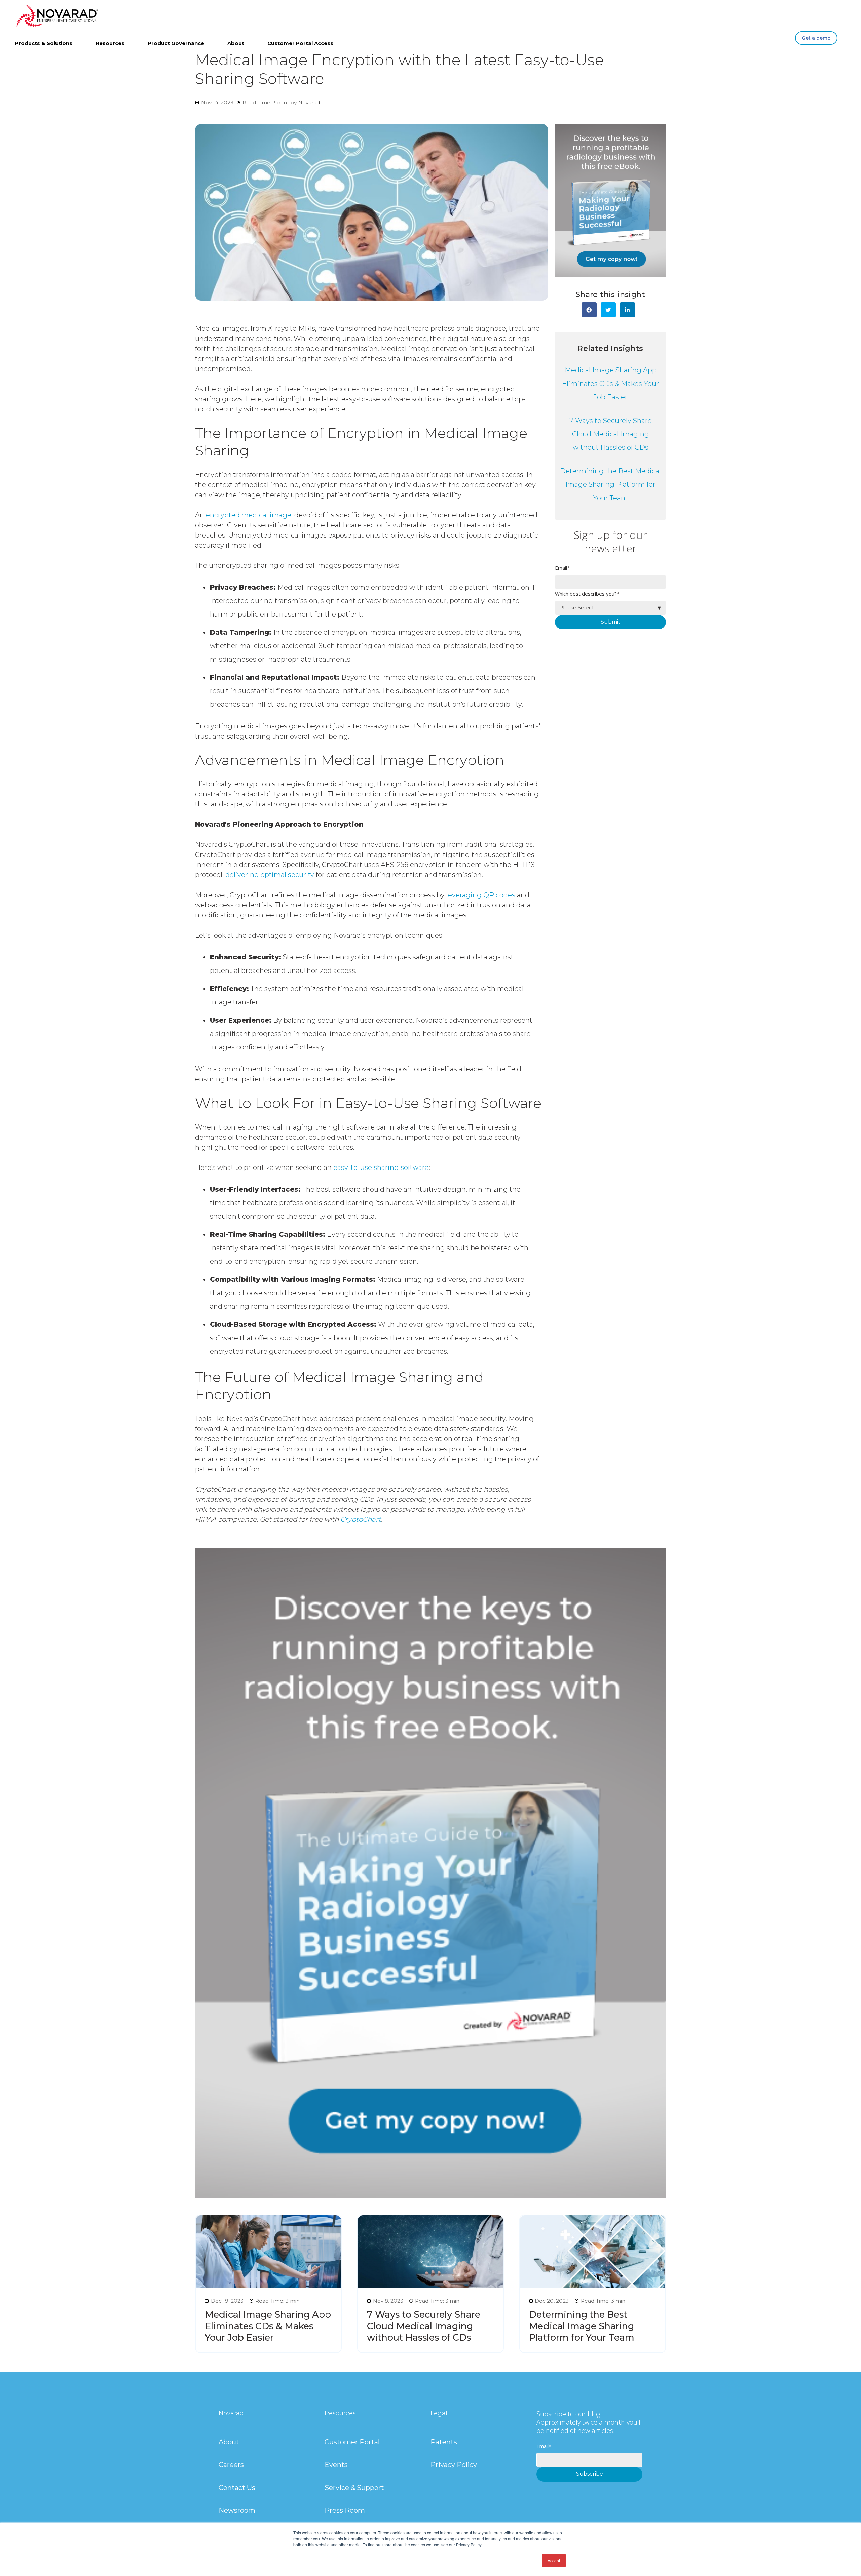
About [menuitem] (229, 2442)
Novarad (309, 102)
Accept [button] (554, 2560)
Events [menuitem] (336, 2465)
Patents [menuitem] (444, 2442)
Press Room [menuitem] (345, 2510)
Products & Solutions (44, 43)
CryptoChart (361, 1519)
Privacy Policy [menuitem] (454, 2465)
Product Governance (176, 43)
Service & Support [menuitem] (354, 2488)
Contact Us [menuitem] (237, 2488)
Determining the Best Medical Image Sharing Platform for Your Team (610, 484)
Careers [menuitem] (231, 2465)
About (236, 43)
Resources (110, 43)
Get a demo (816, 38)
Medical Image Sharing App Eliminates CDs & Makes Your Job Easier (610, 384)
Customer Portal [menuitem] (352, 2442)
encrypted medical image (248, 515)
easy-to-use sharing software (380, 1167)
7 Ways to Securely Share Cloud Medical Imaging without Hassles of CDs (611, 434)
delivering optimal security (269, 875)
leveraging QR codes (480, 895)
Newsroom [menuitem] (237, 2510)
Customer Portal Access (300, 43)
